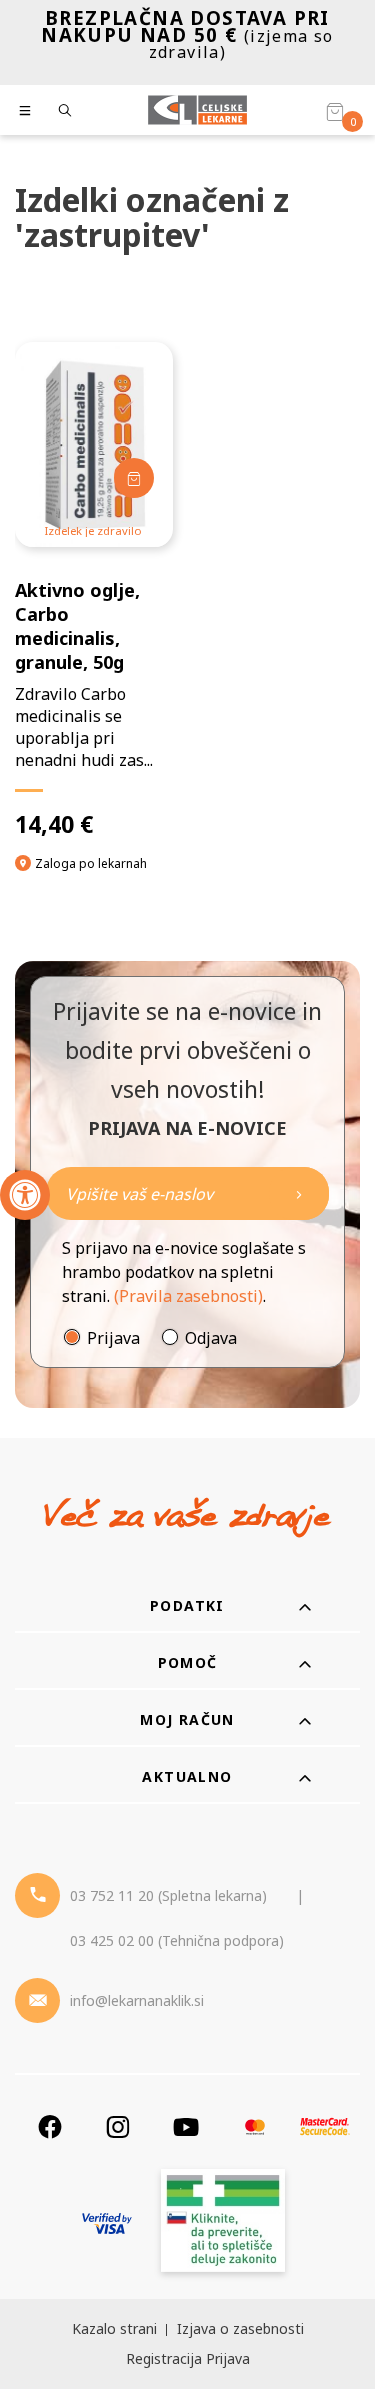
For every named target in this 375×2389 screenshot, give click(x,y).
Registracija (164, 2358)
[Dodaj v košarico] (134, 478)
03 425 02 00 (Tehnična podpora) (177, 1940)
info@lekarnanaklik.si (137, 2000)
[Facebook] (50, 2126)
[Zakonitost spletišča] (223, 2223)
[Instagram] (118, 2126)
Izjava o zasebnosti (240, 2328)
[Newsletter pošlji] (299, 1193)
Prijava (113, 1338)
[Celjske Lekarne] (197, 110)
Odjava (211, 1338)
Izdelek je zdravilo (93, 530)
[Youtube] (186, 2126)
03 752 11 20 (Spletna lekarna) (168, 1895)
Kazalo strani (114, 2328)
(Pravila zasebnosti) (188, 1296)
